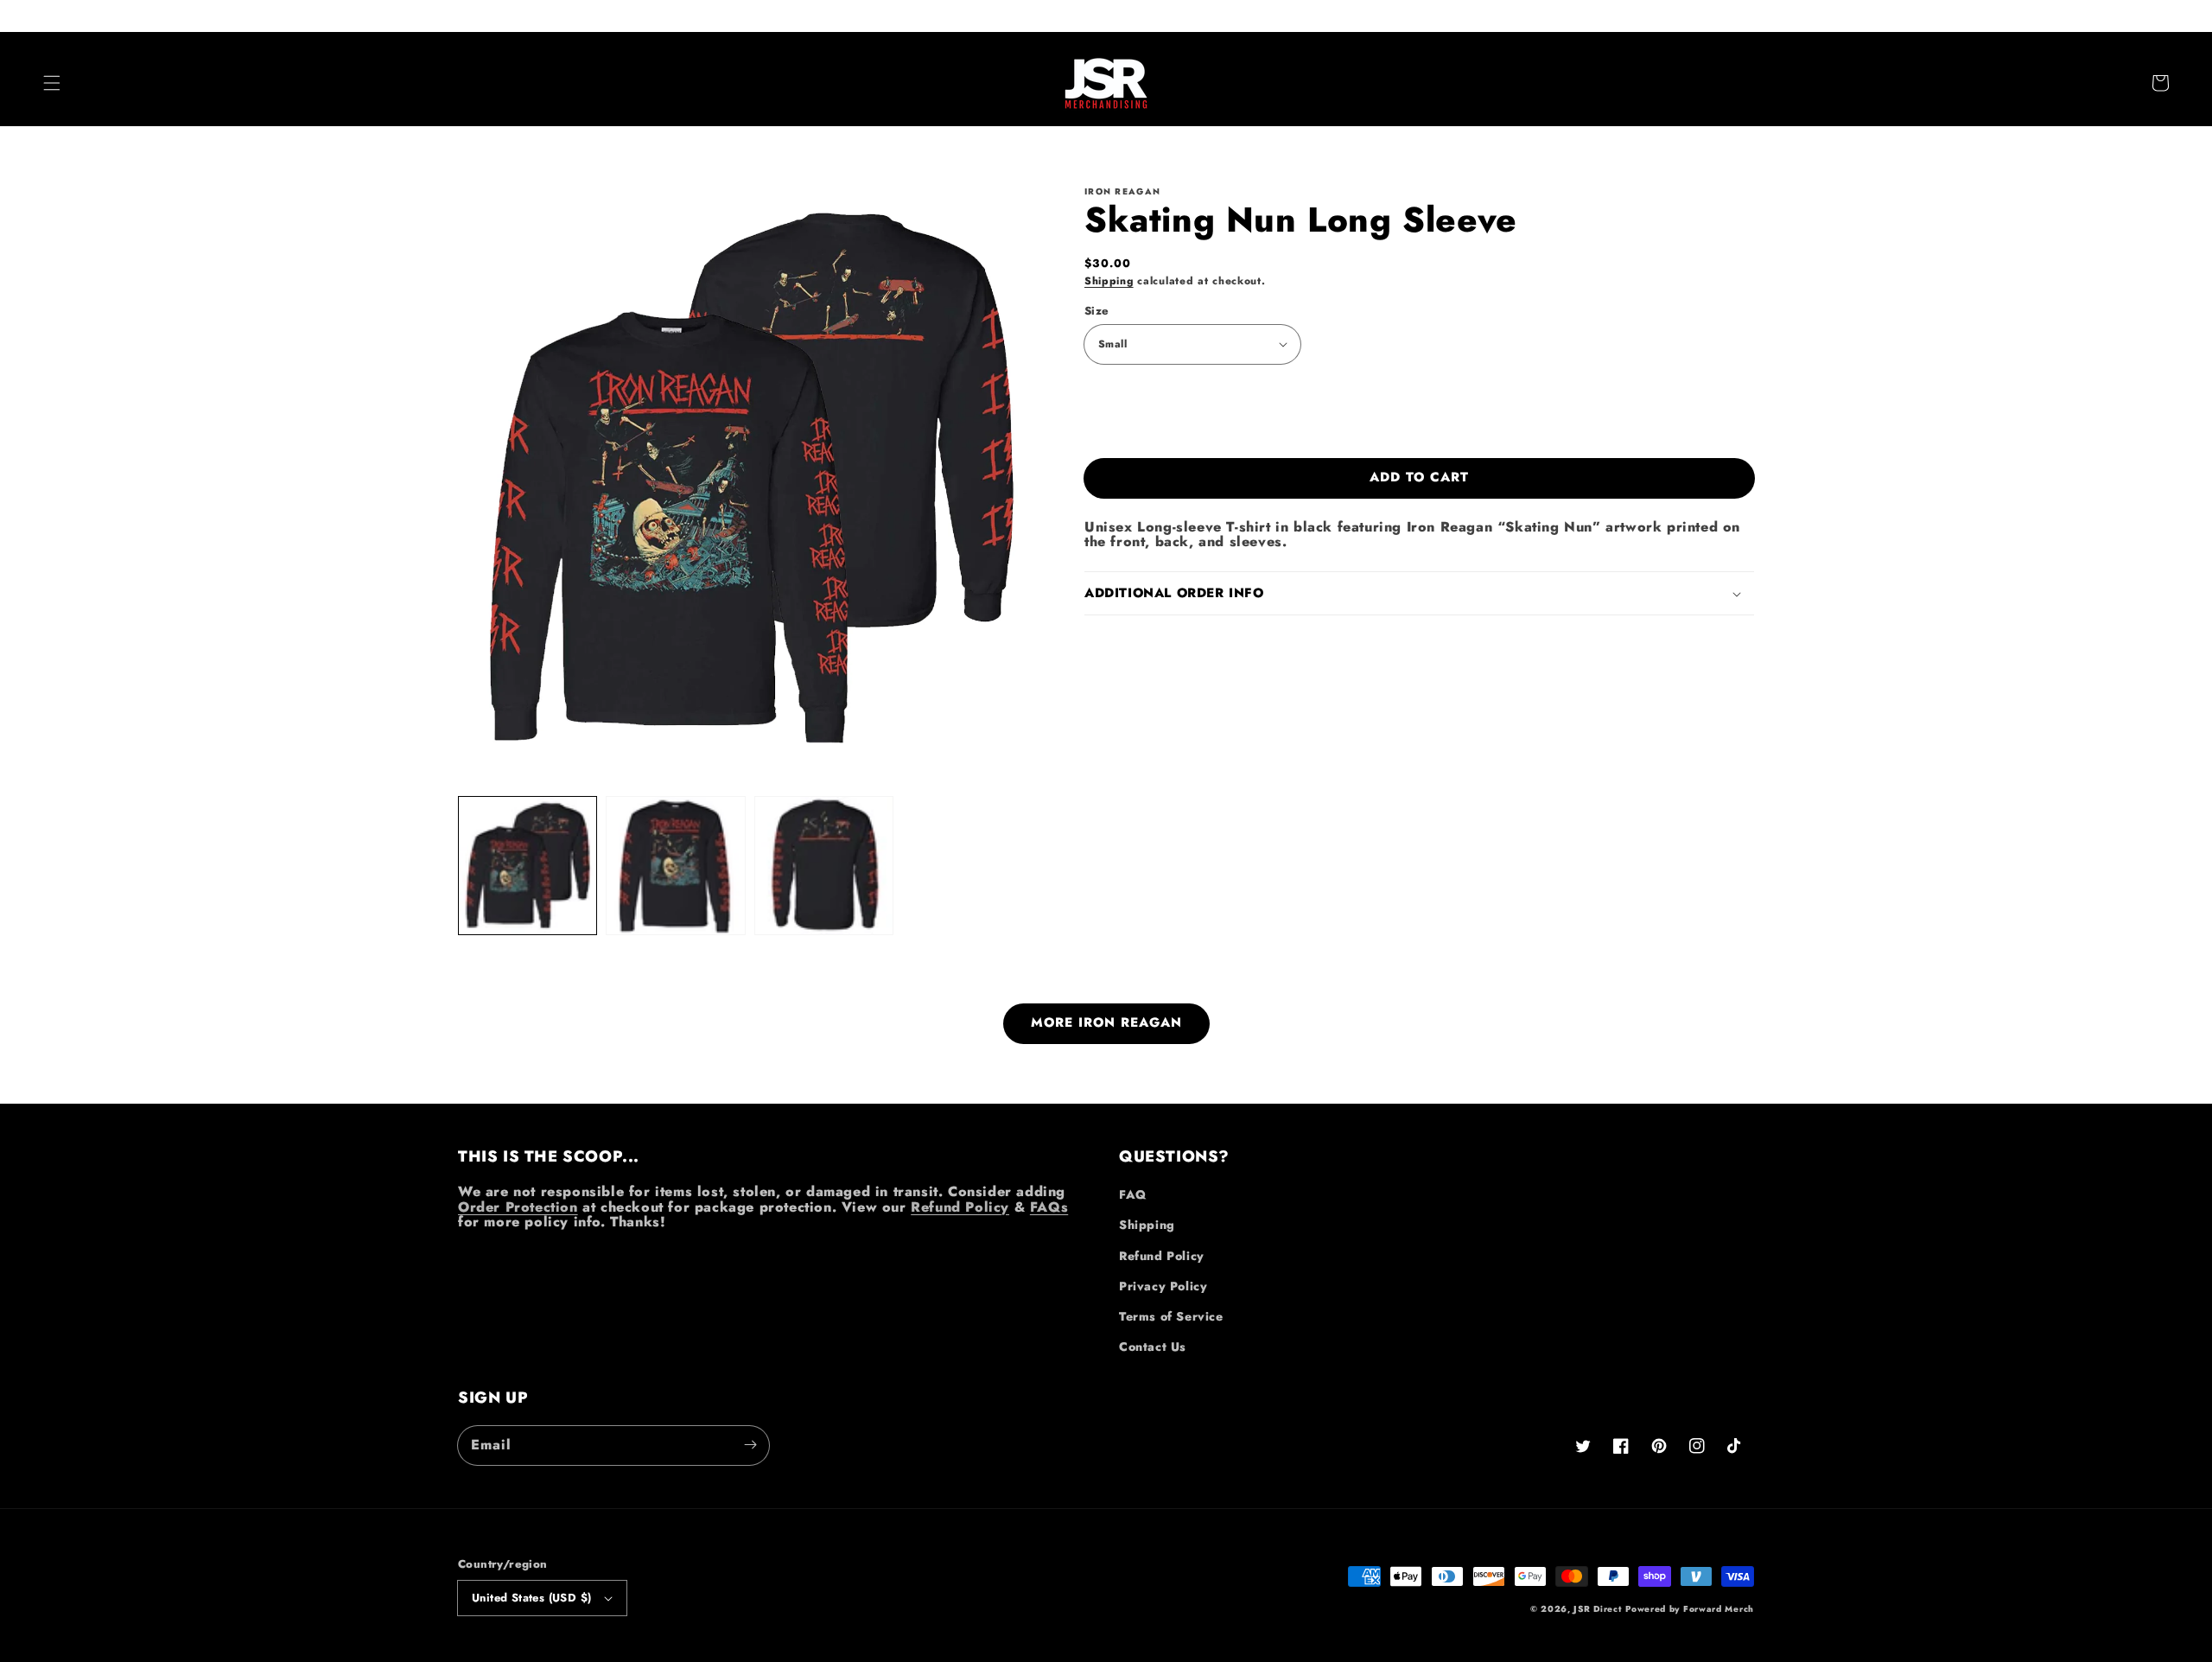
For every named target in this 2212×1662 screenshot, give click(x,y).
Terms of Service (1171, 1316)
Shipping (1109, 281)
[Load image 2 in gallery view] (675, 866)
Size (1097, 311)
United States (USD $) (531, 1598)
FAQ (1133, 1194)
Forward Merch (1719, 1609)
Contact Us (1153, 1347)
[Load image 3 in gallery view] (824, 866)
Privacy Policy (1163, 1286)
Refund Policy (960, 1207)
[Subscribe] (750, 1445)
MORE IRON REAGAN (1106, 1022)
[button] (52, 83)
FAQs (1049, 1207)
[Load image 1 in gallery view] (528, 866)
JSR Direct (1597, 1609)
